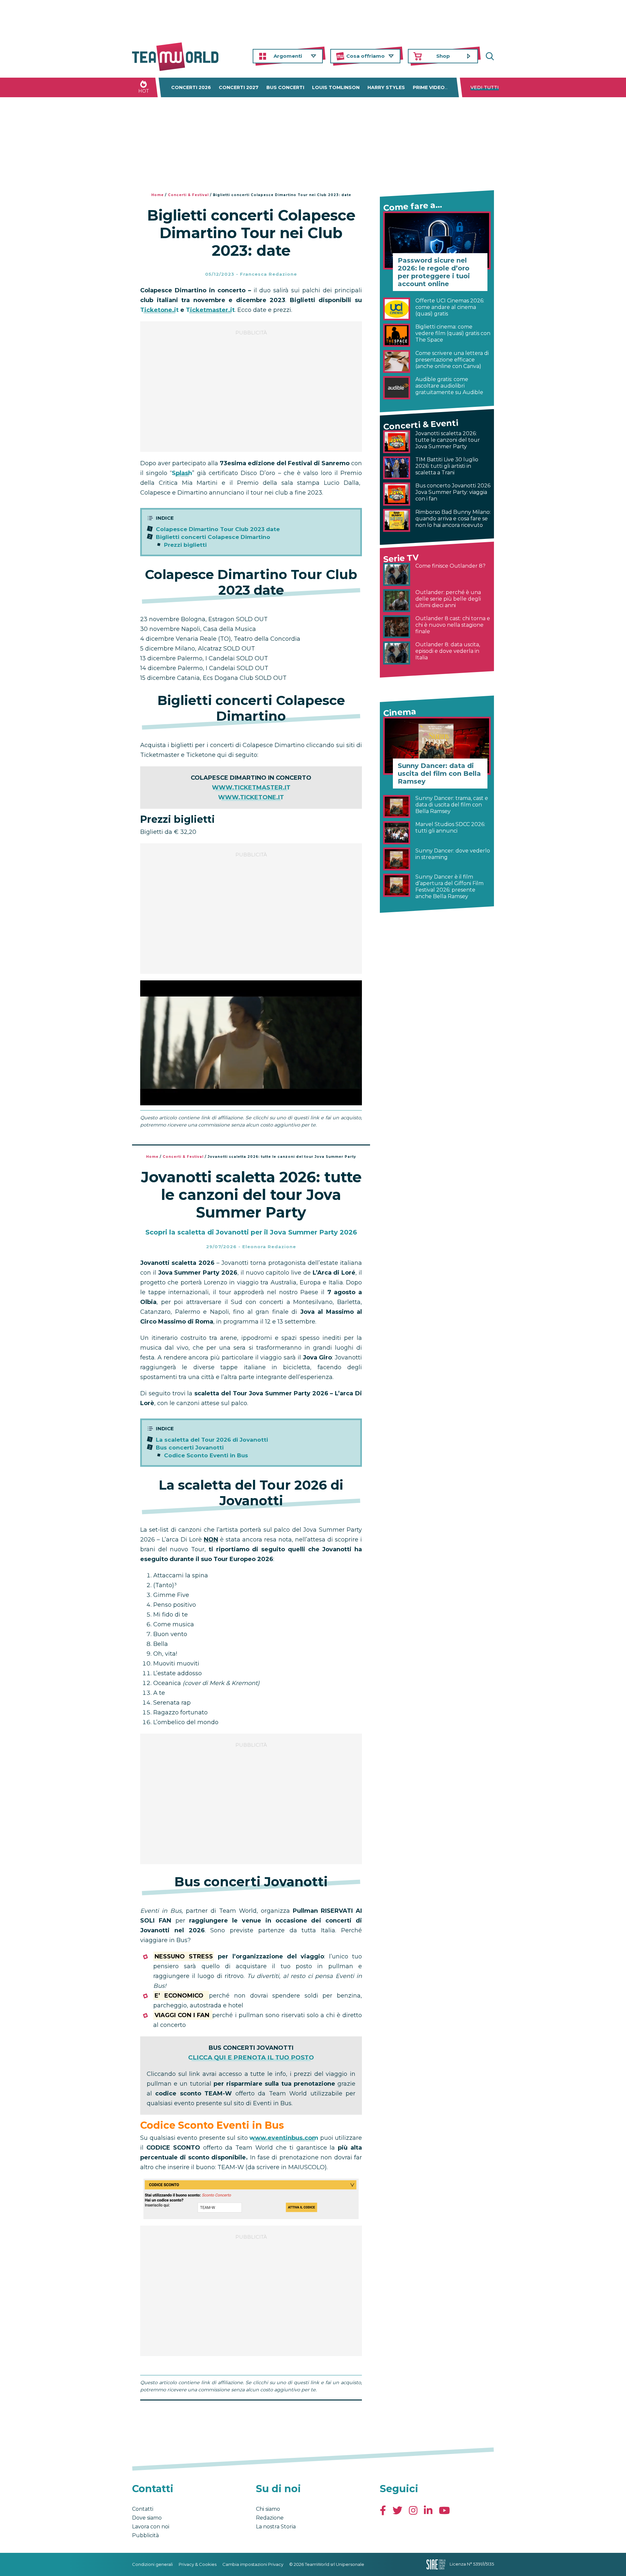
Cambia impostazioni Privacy (253, 2564)
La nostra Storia (276, 2527)
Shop (443, 56)
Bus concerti (285, 87)
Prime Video (429, 87)
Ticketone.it (159, 310)
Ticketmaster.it (210, 310)
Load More (251, 2417)
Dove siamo (147, 2518)
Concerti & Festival (188, 195)
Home (157, 195)
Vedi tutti (485, 87)
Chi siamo (268, 2509)
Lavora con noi (151, 2527)
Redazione (270, 2518)
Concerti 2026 (191, 87)
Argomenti (288, 56)
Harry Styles (386, 87)
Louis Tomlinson (336, 87)
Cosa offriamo (365, 56)
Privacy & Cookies (198, 2564)
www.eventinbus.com (284, 2138)
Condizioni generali (152, 2564)
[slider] (244, 1100)
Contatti (143, 2509)
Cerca (489, 56)
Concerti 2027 (239, 87)
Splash (182, 473)
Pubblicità (145, 2535)
